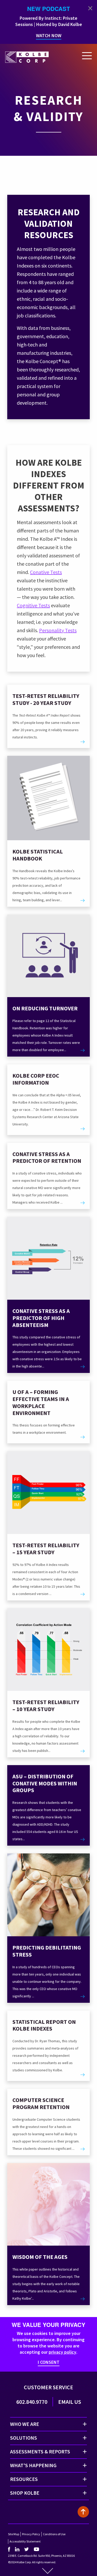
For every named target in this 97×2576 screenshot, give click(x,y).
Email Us (70, 2402)
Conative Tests (46, 572)
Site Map (14, 2534)
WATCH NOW (49, 35)
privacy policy (62, 2352)
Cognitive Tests (33, 605)
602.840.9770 (32, 2402)
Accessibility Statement (25, 2541)
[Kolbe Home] (27, 56)
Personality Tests (58, 630)
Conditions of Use (54, 2534)
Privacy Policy (31, 2534)
